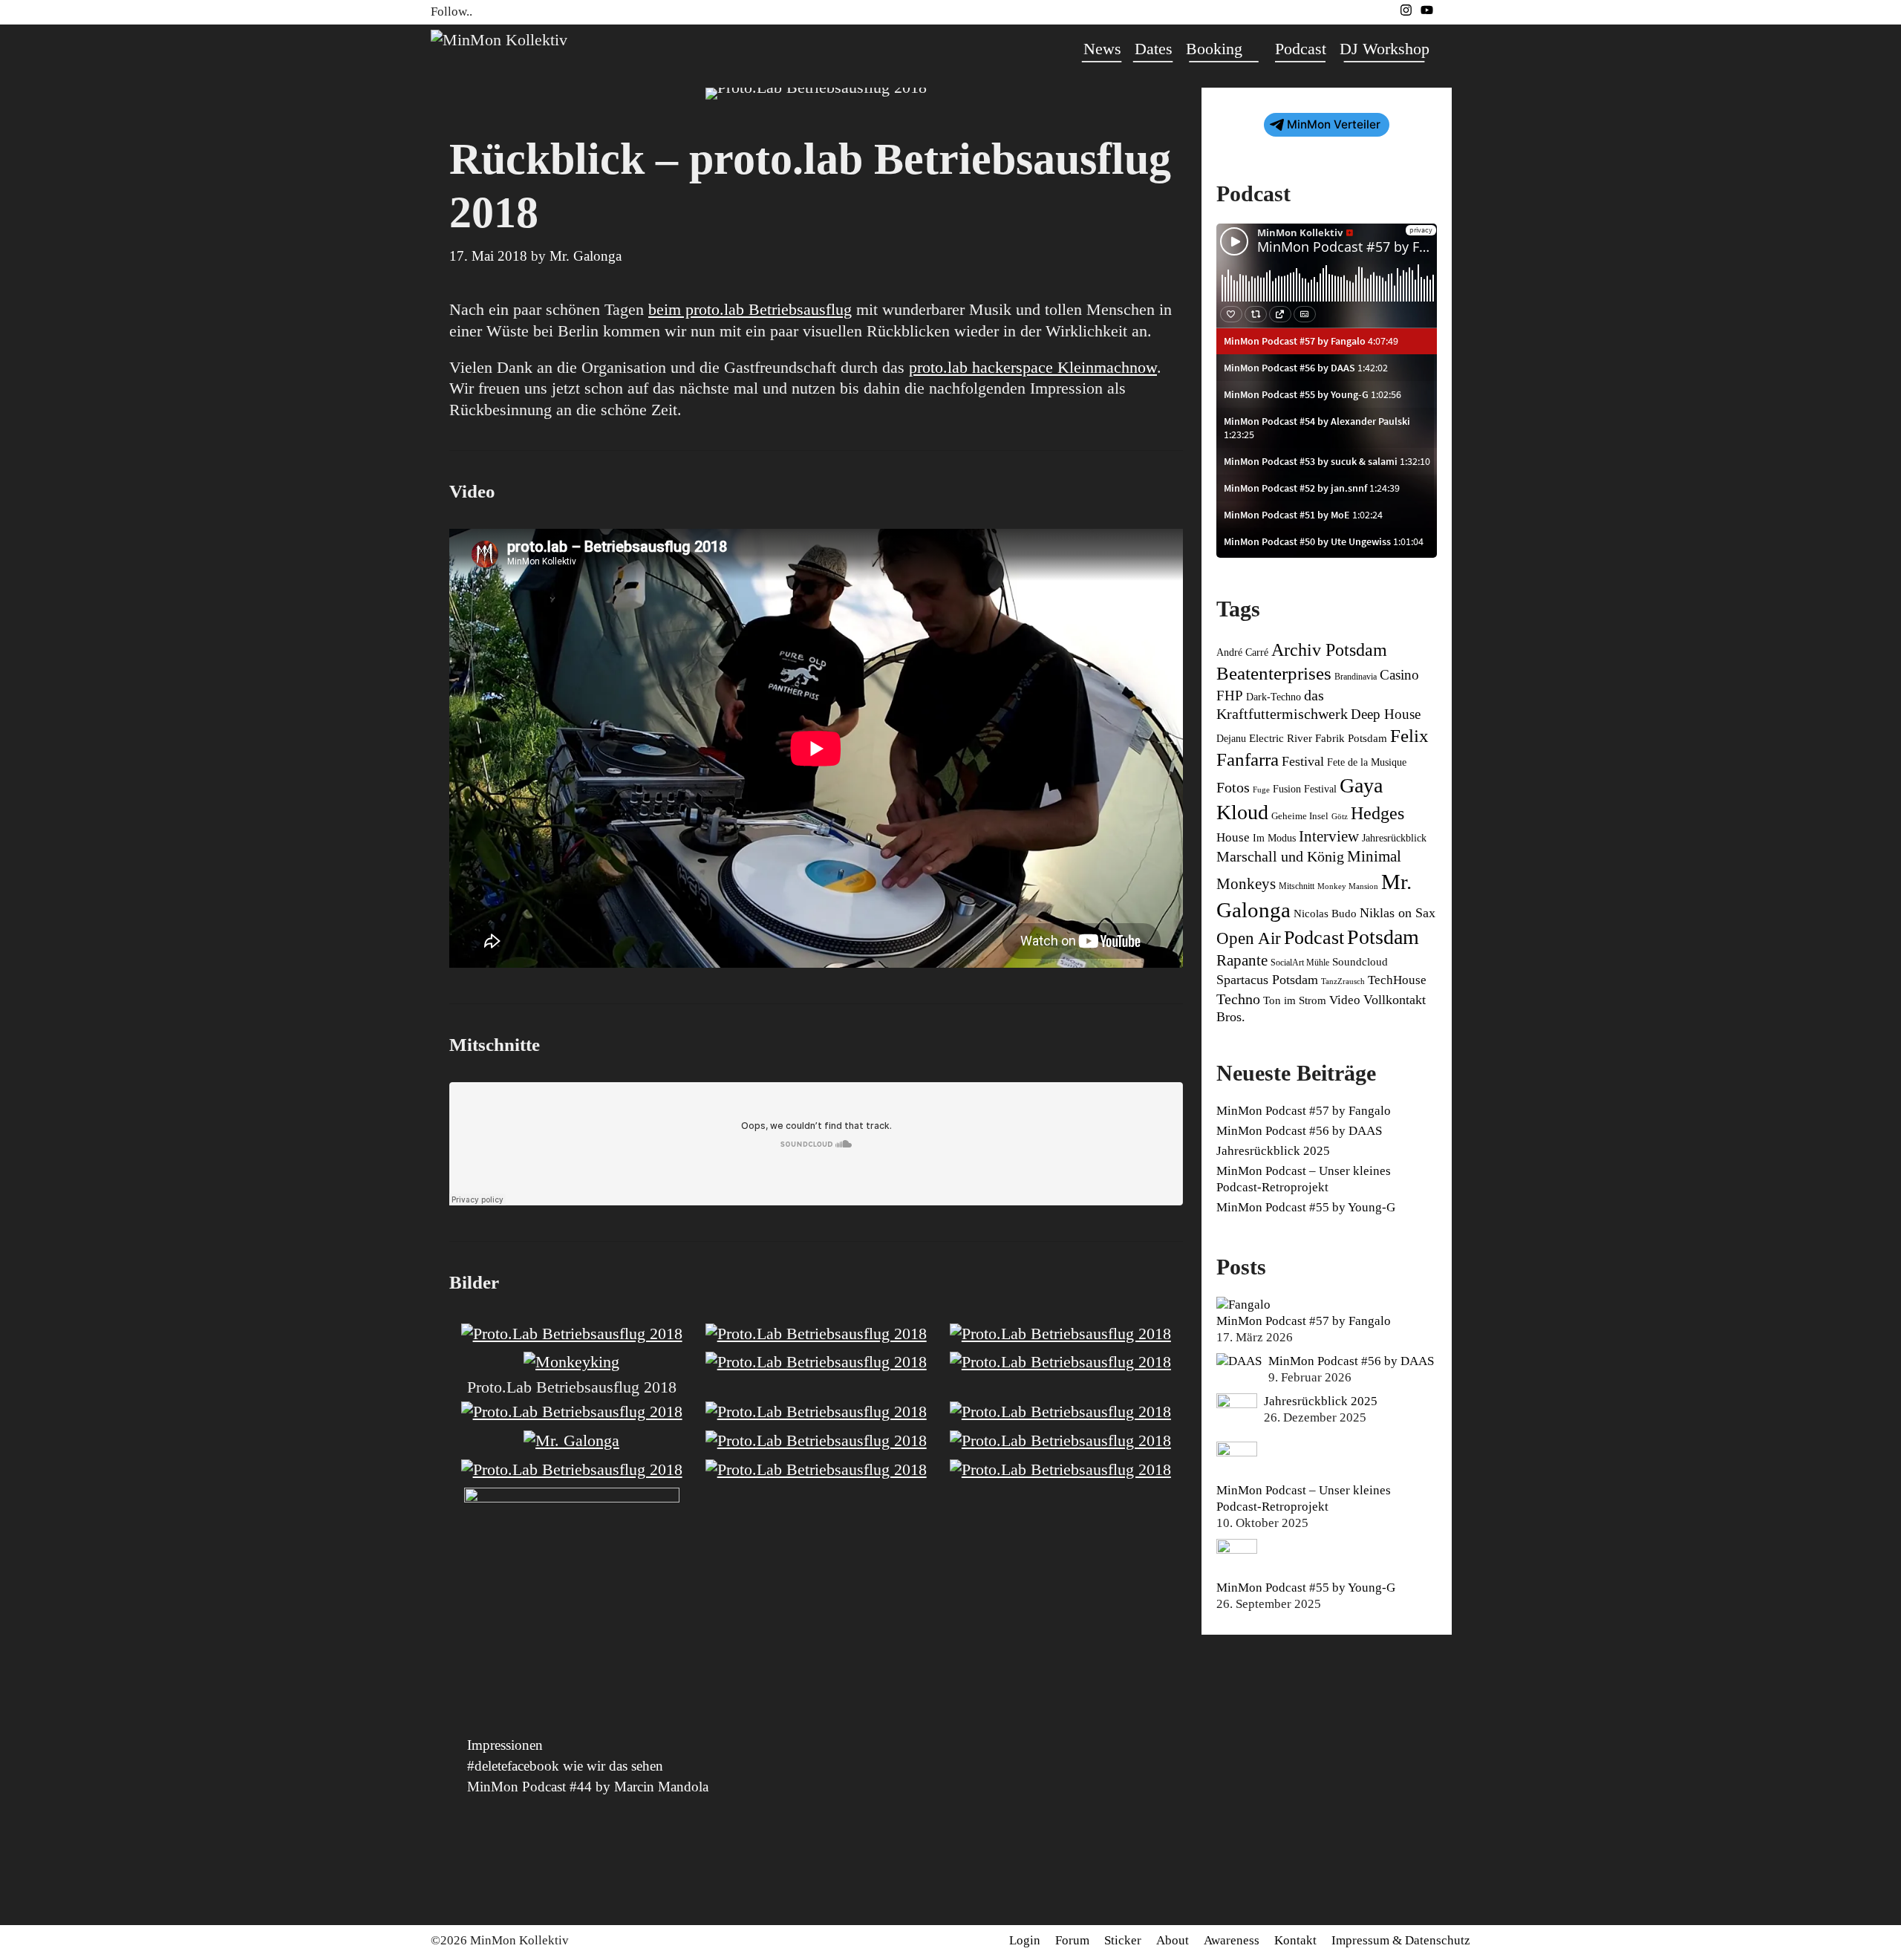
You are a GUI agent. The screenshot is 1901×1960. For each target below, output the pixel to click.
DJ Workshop (1385, 49)
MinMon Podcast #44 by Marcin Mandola (588, 1787)
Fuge (1261, 790)
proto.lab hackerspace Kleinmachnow (1033, 367)
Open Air (1249, 938)
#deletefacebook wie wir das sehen (565, 1766)
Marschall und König (1280, 856)
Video (1345, 1000)
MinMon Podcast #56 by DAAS (1299, 1131)
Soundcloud (1360, 962)
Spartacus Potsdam (1267, 980)
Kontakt (1295, 1940)
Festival (1303, 761)
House (1233, 837)
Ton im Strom (1295, 1000)
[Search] (1453, 49)
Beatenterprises (1274, 673)
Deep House (1386, 714)
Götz (1340, 817)
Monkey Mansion (1348, 886)
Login (1025, 1940)
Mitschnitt (1297, 886)
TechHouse (1397, 980)
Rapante (1242, 960)
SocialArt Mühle (1300, 963)
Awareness (1232, 1940)
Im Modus (1274, 838)
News (1102, 49)
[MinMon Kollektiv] (499, 38)
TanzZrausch (1343, 981)
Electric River (1281, 738)
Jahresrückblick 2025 (1273, 1151)
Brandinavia (1356, 677)
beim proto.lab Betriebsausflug (750, 309)
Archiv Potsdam (1329, 650)
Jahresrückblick (1394, 838)
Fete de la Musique (1367, 762)
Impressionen (505, 1745)
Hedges (1377, 813)
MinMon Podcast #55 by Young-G (1306, 1207)
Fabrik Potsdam (1351, 738)
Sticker (1123, 1940)
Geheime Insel (1300, 816)
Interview (1329, 836)
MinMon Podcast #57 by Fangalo (1304, 1111)
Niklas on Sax (1398, 913)
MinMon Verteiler (1334, 124)
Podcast (1301, 49)
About (1173, 1940)
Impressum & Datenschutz (1401, 1940)
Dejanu (1231, 739)
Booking (1214, 49)
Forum (1072, 1940)
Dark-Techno (1274, 697)
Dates (1154, 49)
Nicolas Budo (1325, 914)
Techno (1238, 999)
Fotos (1233, 787)
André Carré (1242, 652)
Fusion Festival (1305, 789)
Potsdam (1383, 937)
